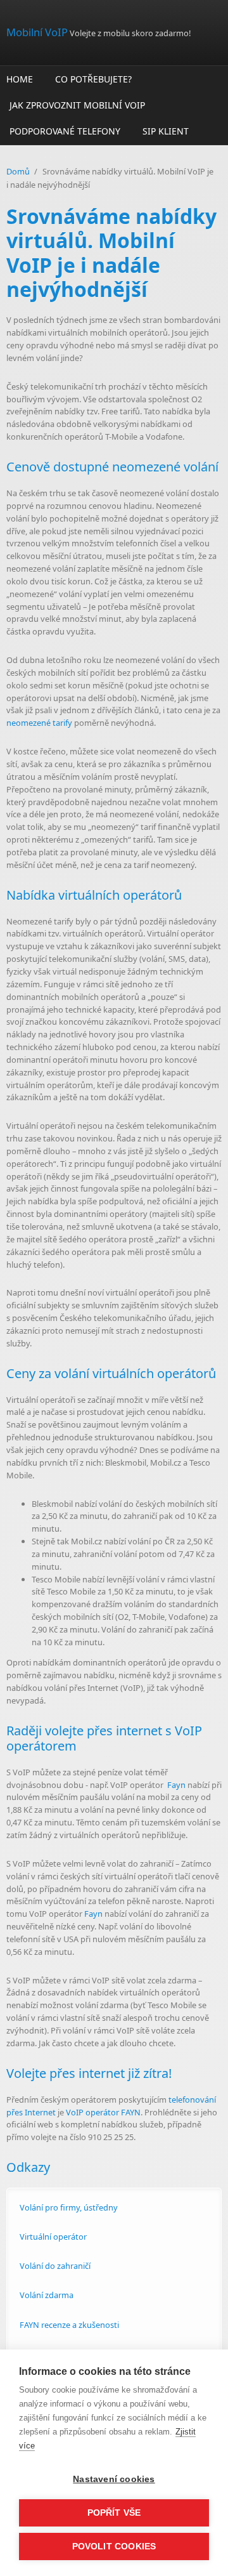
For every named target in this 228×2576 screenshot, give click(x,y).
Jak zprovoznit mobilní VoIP (77, 105)
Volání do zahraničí (55, 2266)
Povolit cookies (114, 2546)
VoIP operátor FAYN (103, 2112)
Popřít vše (114, 2513)
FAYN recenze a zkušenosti (69, 2325)
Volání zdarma (47, 2295)
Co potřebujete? (93, 79)
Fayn (176, 1785)
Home (20, 79)
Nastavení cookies (114, 2479)
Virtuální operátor (53, 2237)
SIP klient (166, 131)
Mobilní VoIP (37, 32)
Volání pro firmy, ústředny (69, 2207)
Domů (18, 171)
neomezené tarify (39, 723)
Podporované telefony (65, 131)
